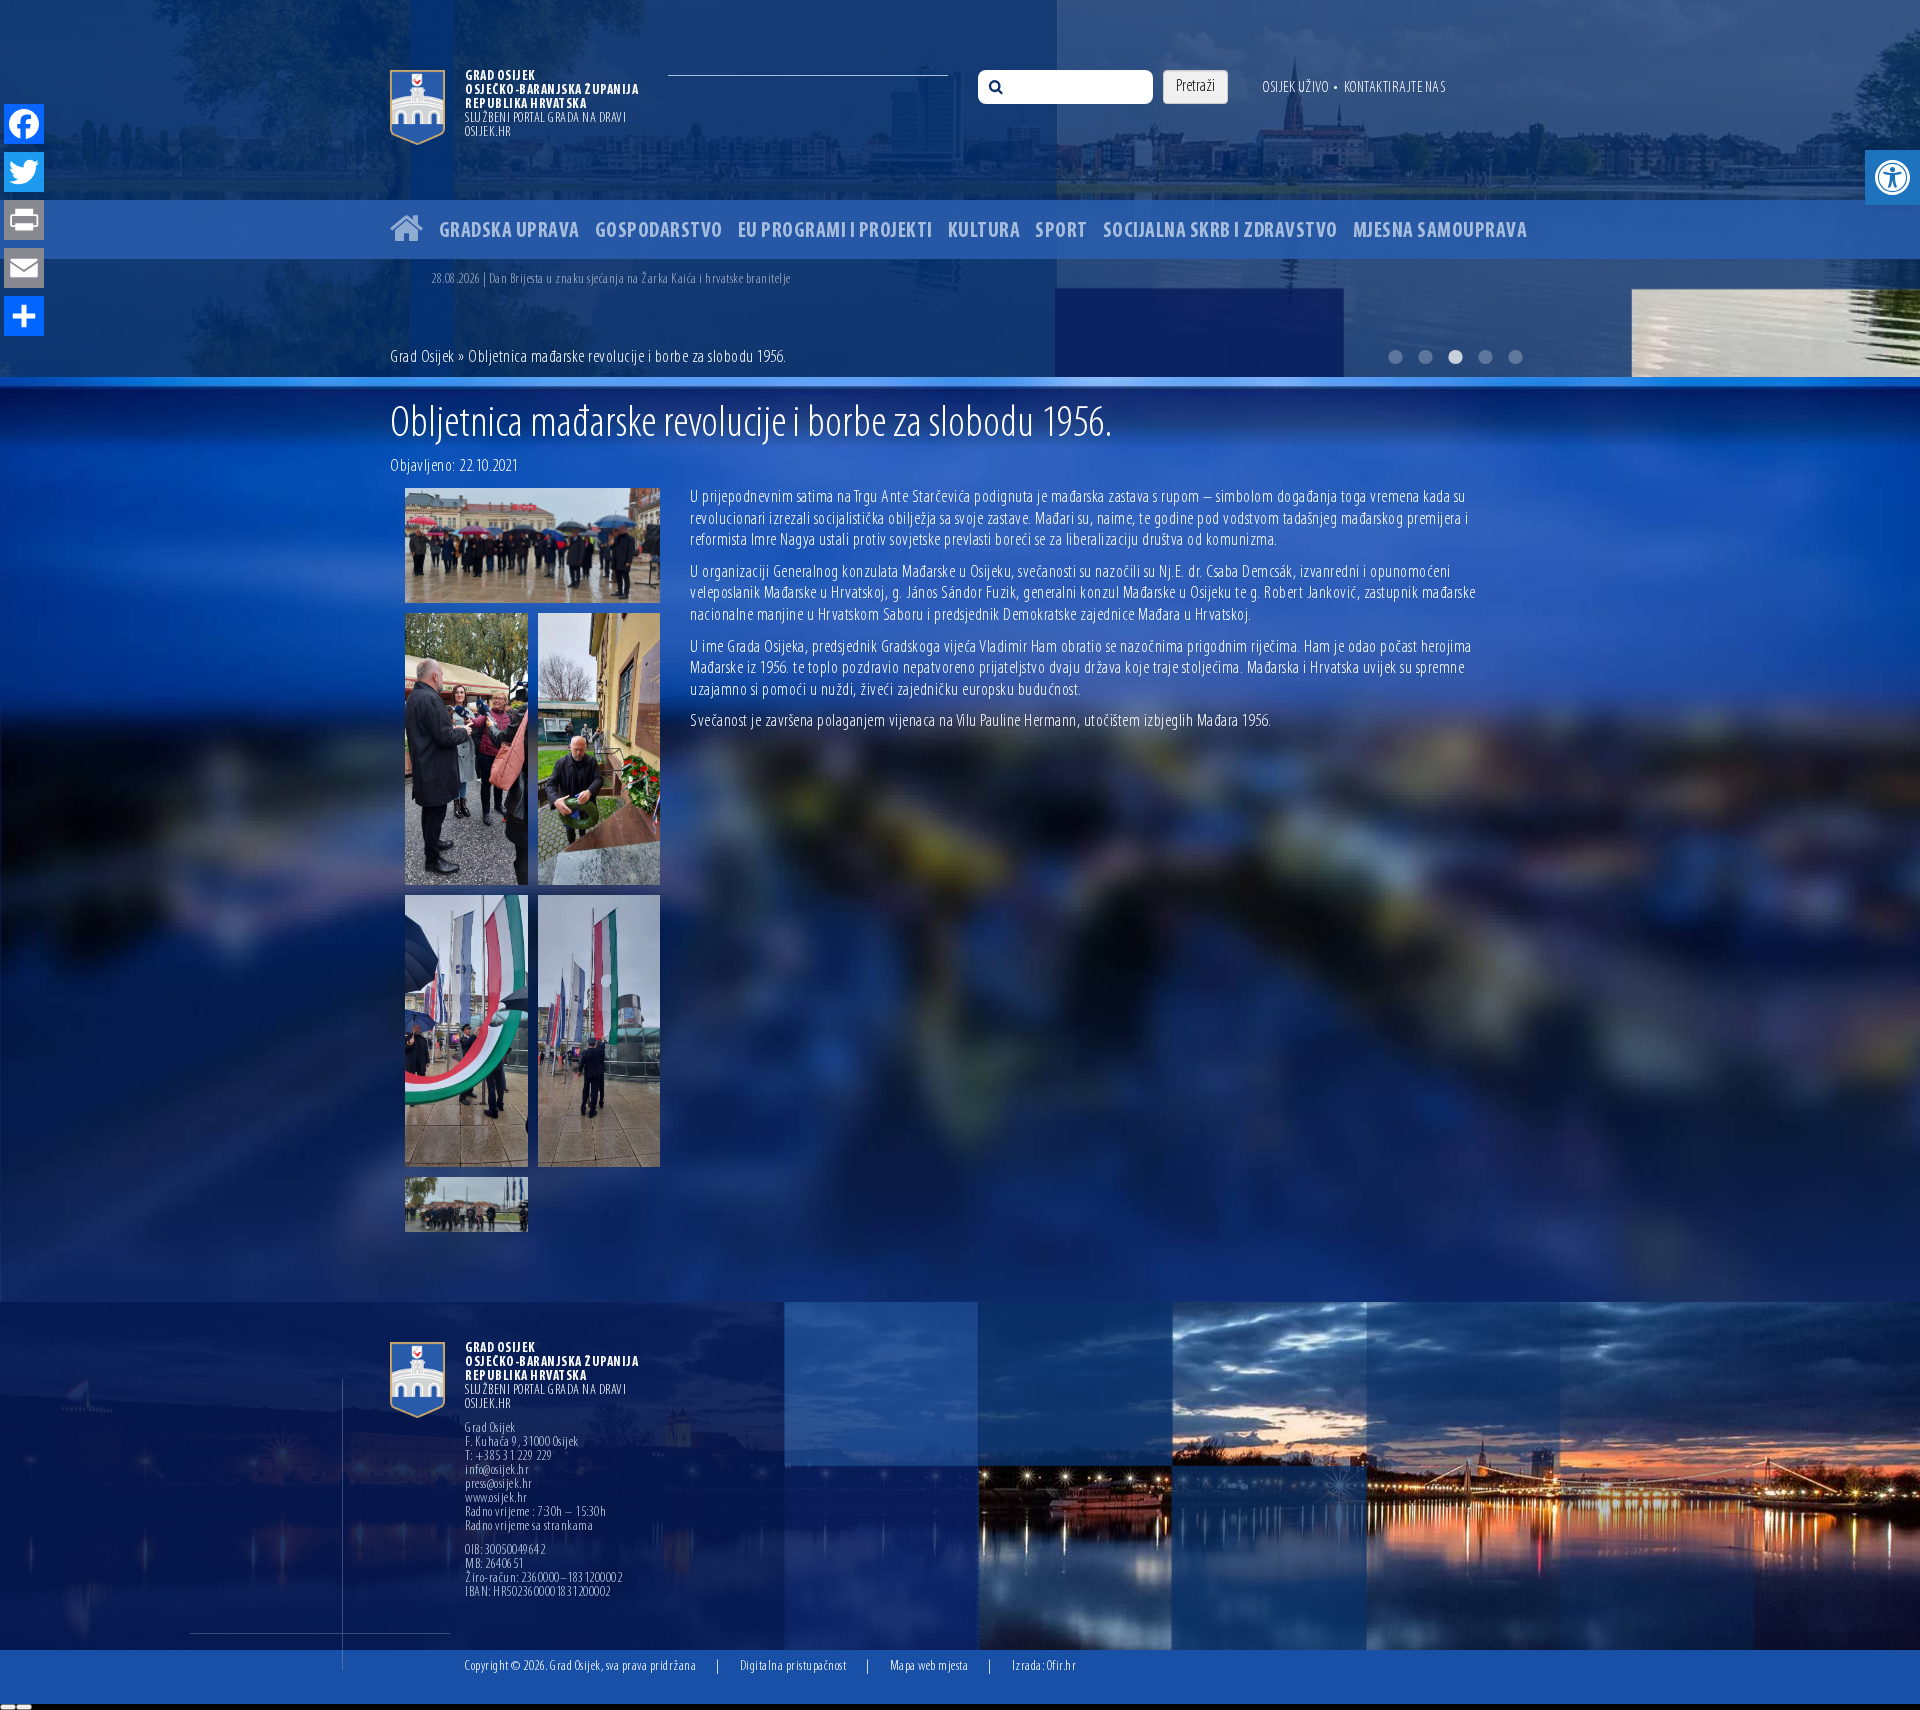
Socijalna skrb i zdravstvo (1220, 231)
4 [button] (1485, 357)
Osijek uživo (1295, 88)
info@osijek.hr (497, 1471)
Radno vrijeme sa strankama (529, 1527)
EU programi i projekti (835, 231)
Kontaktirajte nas (1395, 88)
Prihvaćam (8, 1707)
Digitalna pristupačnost (793, 1666)
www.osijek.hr (496, 1499)
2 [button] (1425, 357)
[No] (24, 1707)
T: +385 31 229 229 (508, 1457)
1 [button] (1395, 357)
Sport (1061, 231)
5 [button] (1515, 357)
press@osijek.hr (499, 1485)
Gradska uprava (509, 231)
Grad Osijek (422, 358)
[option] (960, 188)
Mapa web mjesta (929, 1666)
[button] (1892, 177)
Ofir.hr (1062, 1666)
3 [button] (1455, 357)
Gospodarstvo (659, 231)
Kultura (984, 231)
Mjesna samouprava (1440, 231)
